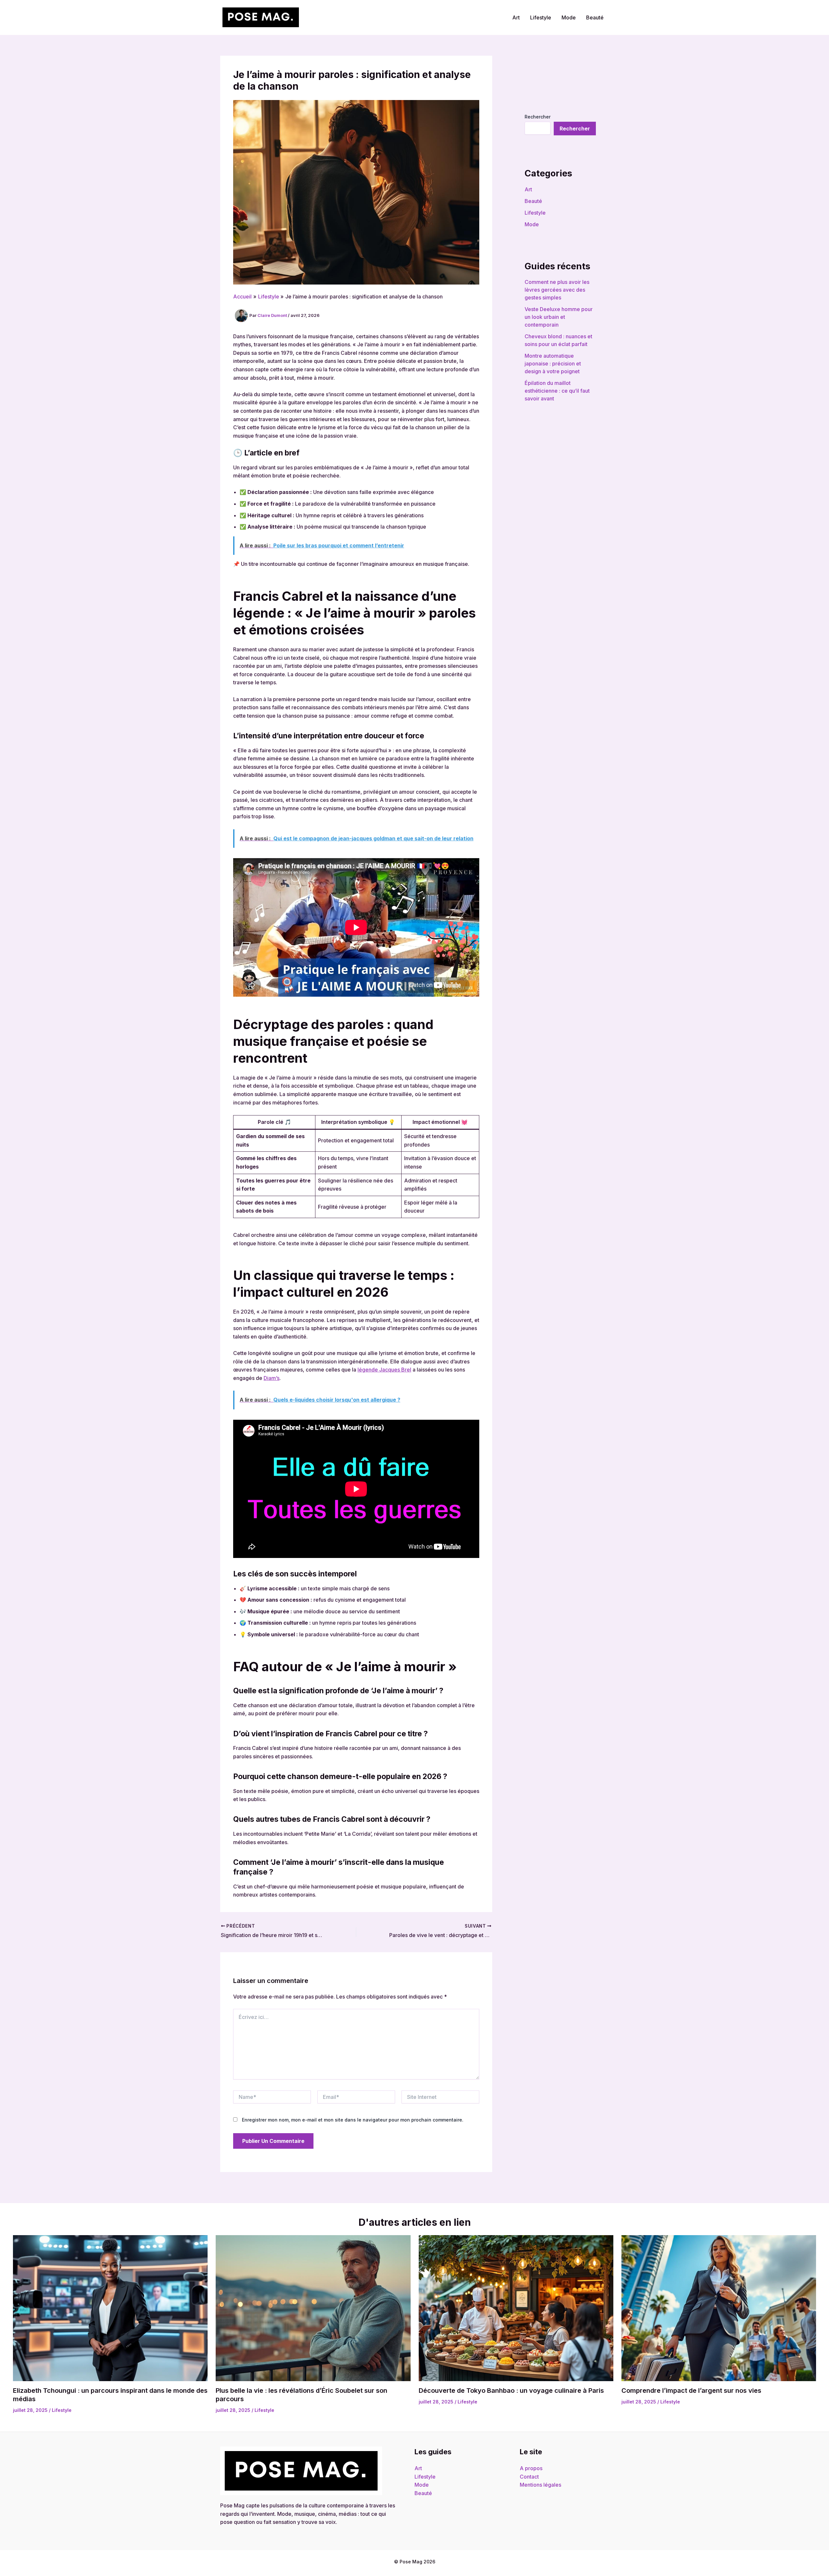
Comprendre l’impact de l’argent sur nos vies (691, 2391)
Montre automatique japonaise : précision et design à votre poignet (553, 364)
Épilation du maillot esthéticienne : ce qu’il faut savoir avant (557, 391)
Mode (569, 17)
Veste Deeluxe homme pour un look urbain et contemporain (559, 317)
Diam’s (272, 1378)
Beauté (595, 17)
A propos (531, 2468)
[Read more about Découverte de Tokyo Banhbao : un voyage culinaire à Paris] (516, 2308)
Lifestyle (541, 17)
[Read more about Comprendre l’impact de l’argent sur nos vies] (719, 2308)
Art (516, 17)
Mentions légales (540, 2485)
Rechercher (538, 117)
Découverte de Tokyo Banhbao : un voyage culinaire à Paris (511, 2391)
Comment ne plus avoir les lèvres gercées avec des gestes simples (557, 290)
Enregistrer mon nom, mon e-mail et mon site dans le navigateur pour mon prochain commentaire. (353, 2120)
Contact (529, 2477)
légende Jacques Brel (384, 1370)
